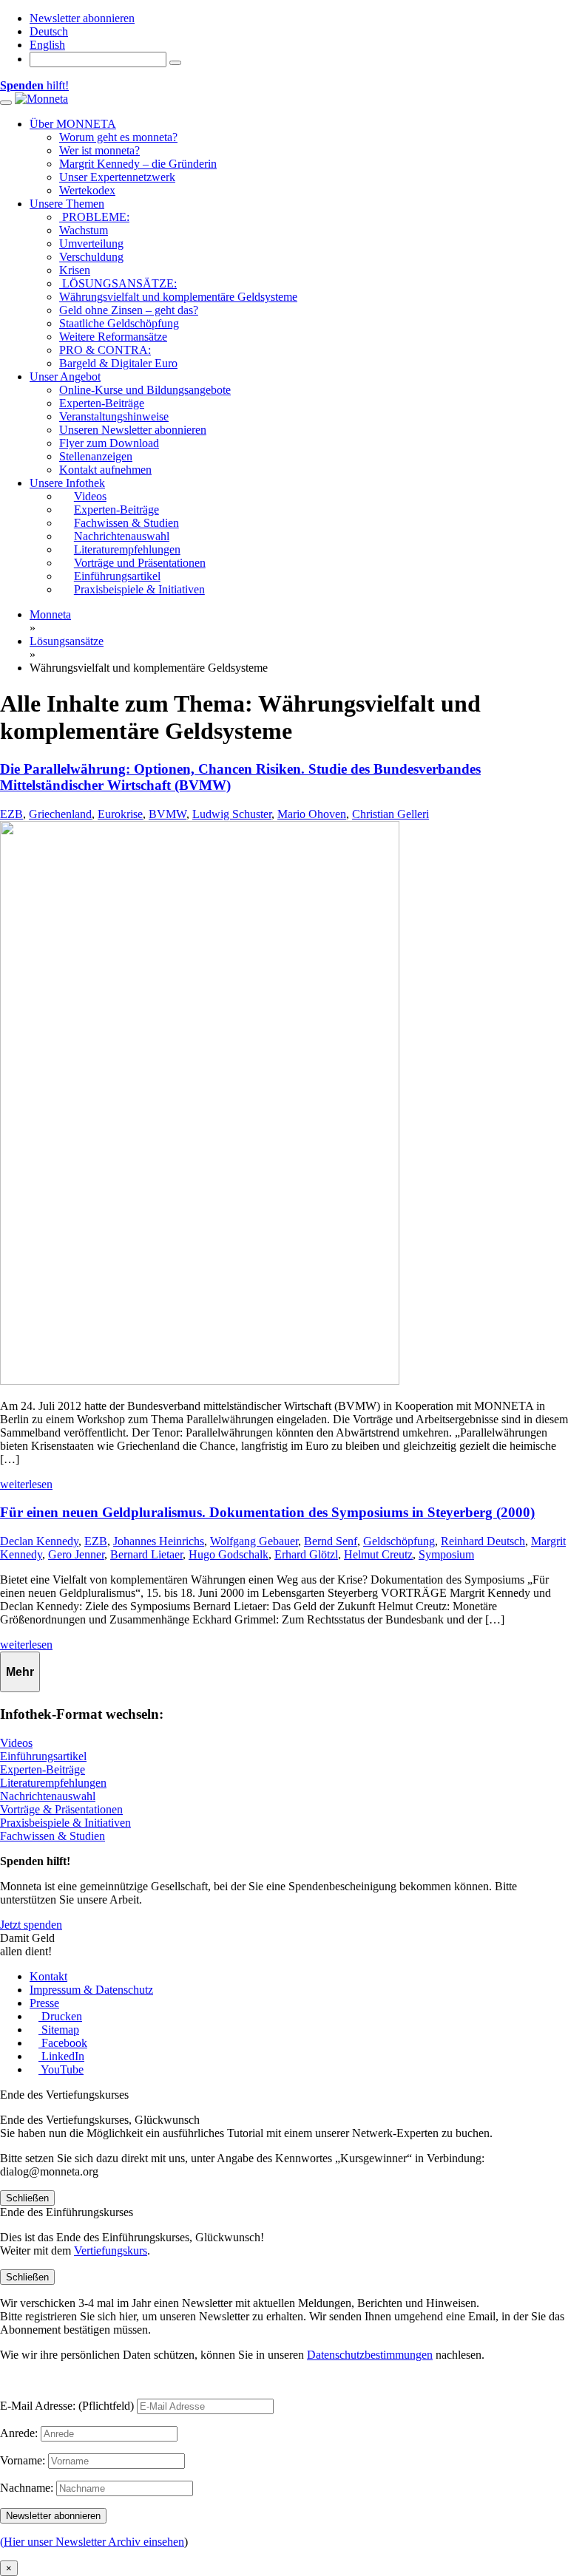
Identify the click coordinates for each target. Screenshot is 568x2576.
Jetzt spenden (31, 1925)
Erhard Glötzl (306, 1554)
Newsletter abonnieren (82, 18)
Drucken (60, 2016)
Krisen (75, 270)
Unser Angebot (65, 376)
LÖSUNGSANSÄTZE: (118, 283)
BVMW (168, 814)
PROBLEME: (94, 217)
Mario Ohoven (312, 814)
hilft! (34, 85)
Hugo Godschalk (229, 1554)
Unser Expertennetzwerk (117, 177)
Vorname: (23, 2460)
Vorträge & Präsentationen (61, 1809)
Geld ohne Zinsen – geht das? (129, 310)
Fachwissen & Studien (53, 1836)
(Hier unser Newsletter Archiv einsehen (92, 2542)
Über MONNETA (73, 124)
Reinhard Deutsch (483, 1541)
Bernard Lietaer (146, 1554)
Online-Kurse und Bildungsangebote (145, 390)
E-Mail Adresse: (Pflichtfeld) (67, 2406)
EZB (11, 814)
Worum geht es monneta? (118, 137)
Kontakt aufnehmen (105, 470)
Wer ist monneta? (99, 150)
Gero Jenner (76, 1554)
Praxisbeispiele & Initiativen (65, 1823)
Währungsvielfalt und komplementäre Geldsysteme (178, 297)
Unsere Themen (67, 204)
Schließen (27, 2198)
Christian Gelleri (390, 814)
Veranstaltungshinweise (114, 416)
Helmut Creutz (378, 1554)
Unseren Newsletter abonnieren (133, 430)
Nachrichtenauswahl (48, 1796)
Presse (44, 2003)
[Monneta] (41, 99)
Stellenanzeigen (96, 456)
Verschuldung (91, 257)
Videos (16, 1743)
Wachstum (84, 230)
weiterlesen (26, 1484)
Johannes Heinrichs (159, 1541)
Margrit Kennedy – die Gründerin (138, 164)
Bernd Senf (331, 1541)
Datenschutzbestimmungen (370, 2355)
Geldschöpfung (399, 1541)
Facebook (63, 2043)
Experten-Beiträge (102, 403)
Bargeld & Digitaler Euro (118, 363)
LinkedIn (61, 2056)
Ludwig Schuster (232, 814)
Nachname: (27, 2488)
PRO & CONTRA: (105, 350)
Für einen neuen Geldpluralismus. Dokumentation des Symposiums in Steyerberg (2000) (267, 1512)
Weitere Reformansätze (113, 337)
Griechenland (60, 814)
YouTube (61, 2069)
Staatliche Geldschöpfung (119, 323)
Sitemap (59, 2030)
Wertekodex (87, 190)
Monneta (50, 614)
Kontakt (48, 1976)
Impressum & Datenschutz (91, 1990)
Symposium (446, 1554)
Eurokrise (120, 814)
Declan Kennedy (39, 1541)
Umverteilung (91, 243)
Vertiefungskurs (111, 2250)
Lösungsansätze (67, 641)
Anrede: (19, 2433)
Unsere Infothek (67, 483)
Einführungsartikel (43, 1756)
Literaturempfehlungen (53, 1783)
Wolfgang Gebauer (254, 1541)
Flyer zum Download (109, 443)
